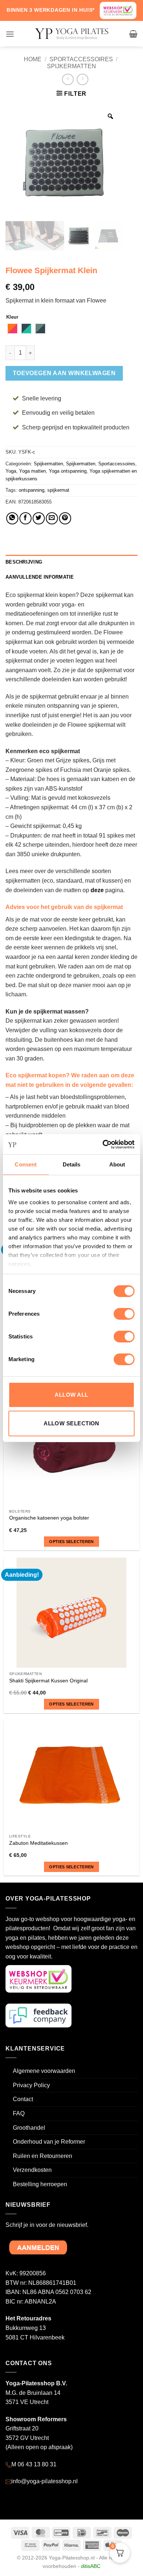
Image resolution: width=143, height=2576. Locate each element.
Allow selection (71, 1423)
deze (97, 890)
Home (33, 59)
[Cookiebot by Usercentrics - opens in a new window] (103, 1144)
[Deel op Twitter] (39, 518)
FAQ (19, 2113)
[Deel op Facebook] (25, 518)
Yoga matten (32, 471)
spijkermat (58, 490)
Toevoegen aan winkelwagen (64, 373)
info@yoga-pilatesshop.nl (45, 2481)
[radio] (12, 329)
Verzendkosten (32, 2170)
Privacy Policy (31, 2085)
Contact (23, 2099)
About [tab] (117, 1164)
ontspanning (32, 490)
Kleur (12, 317)
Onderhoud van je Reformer (49, 2142)
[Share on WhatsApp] (12, 518)
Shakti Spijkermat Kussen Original (48, 1681)
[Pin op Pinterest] (65, 518)
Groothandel (29, 2128)
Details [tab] (72, 1164)
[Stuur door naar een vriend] (52, 518)
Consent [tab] (26, 1164)
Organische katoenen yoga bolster (49, 1518)
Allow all (71, 1395)
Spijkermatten (71, 66)
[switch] (124, 1314)
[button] (10, 34)
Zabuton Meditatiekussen (38, 1843)
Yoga (11, 471)
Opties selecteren (71, 1542)
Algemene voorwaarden (44, 2071)
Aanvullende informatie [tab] (40, 577)
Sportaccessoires (81, 59)
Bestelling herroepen (40, 2184)
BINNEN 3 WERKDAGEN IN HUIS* (51, 10)
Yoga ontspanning (68, 471)
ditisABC (91, 2566)
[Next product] (68, 79)
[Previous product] (82, 79)
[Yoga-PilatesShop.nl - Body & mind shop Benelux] (71, 34)
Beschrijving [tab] (24, 562)
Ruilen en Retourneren (43, 2156)
